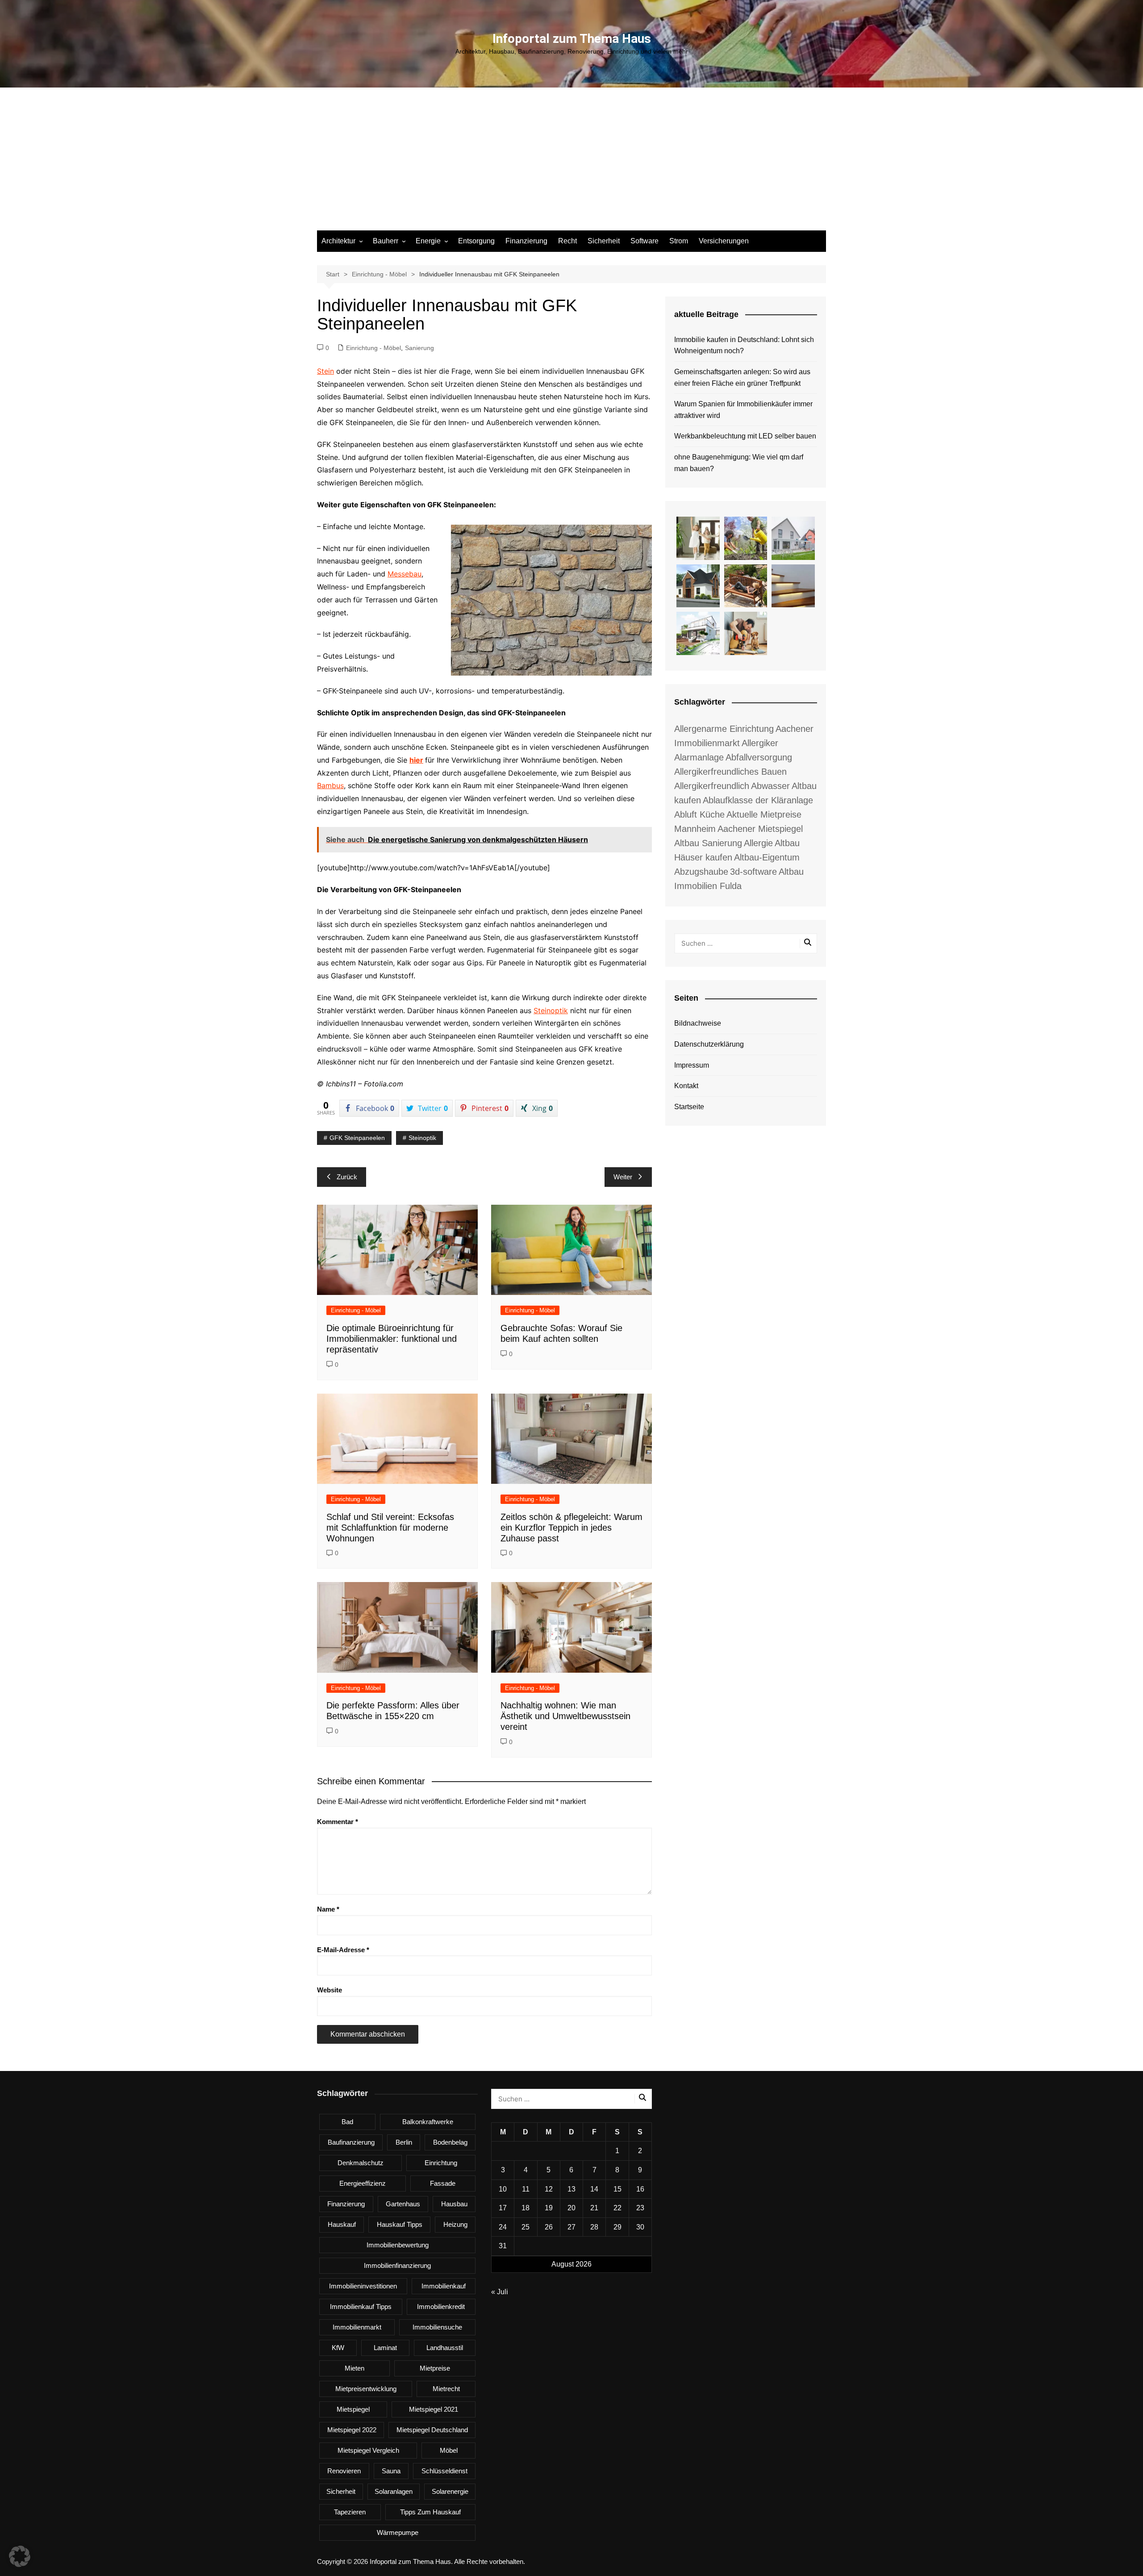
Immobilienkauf (444, 2286)
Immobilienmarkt (357, 2327)
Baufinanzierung (351, 2142)
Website (330, 1990)
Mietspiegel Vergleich (368, 2450)
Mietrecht (446, 2389)
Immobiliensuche (437, 2327)
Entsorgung (476, 241)
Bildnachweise (698, 1023)
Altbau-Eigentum (767, 857)
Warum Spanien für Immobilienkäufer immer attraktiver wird (743, 410)
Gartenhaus (403, 2204)
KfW (338, 2348)
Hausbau (454, 2204)
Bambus (330, 785)
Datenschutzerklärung (709, 1044)
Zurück (347, 1177)
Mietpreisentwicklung (366, 2389)
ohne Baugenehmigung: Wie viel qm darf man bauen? (739, 463)
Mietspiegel (353, 2409)
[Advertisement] (571, 163)
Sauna (391, 2471)
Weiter (623, 1177)
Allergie (758, 843)
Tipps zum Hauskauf (430, 2512)
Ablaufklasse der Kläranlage (758, 800)
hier (416, 760)
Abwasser (770, 786)
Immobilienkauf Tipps (361, 2307)
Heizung (455, 2224)
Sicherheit (604, 241)
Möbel (449, 2450)
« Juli (500, 2292)
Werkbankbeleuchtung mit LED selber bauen (745, 436)
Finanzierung (526, 241)
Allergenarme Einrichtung (724, 729)
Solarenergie (450, 2491)
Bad (347, 2122)
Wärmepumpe (398, 2532)
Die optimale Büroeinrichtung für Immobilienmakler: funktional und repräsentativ (392, 1339)
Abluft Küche (699, 814)
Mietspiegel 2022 (352, 2430)
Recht (567, 241)
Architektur (338, 241)
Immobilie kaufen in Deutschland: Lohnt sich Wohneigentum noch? (744, 345)
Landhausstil (445, 2348)
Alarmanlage (699, 757)
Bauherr (386, 241)
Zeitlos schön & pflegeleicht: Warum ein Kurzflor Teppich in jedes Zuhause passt (571, 1528)
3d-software (753, 872)
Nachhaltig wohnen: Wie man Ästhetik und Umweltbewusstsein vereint (565, 1716)
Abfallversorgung (759, 757)
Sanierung (419, 348)
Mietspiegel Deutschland (432, 2430)
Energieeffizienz (363, 2183)
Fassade (443, 2183)
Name (328, 1909)
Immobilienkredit (441, 2307)
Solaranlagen (394, 2491)
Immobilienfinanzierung (397, 2265)
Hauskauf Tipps (400, 2224)
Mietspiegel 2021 (434, 2409)
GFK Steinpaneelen (357, 1138)
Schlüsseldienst (444, 2471)
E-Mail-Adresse (343, 1950)
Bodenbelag (450, 2142)
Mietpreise (435, 2368)
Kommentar (338, 1822)
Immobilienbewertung (398, 2245)
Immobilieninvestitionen (363, 2286)
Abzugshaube (701, 872)
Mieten (355, 2368)
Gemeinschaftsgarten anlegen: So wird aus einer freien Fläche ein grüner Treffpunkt (742, 378)
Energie (428, 241)
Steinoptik (551, 1010)
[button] (20, 2556)
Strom (679, 241)
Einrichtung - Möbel (373, 348)
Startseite (689, 1107)
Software (645, 241)
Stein (325, 371)
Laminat (385, 2348)
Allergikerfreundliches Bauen (730, 772)
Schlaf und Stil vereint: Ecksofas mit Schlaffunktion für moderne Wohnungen (390, 1528)
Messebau (405, 574)
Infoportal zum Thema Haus (572, 39)
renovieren (344, 2471)
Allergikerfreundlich (712, 786)
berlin (404, 2142)
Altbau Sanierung (708, 843)
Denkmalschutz (361, 2163)
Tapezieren (350, 2512)
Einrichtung (441, 2163)
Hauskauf (342, 2224)
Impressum (692, 1065)
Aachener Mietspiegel (760, 829)
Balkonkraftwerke (428, 2122)
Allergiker (760, 743)
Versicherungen (724, 241)
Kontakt (686, 1086)
